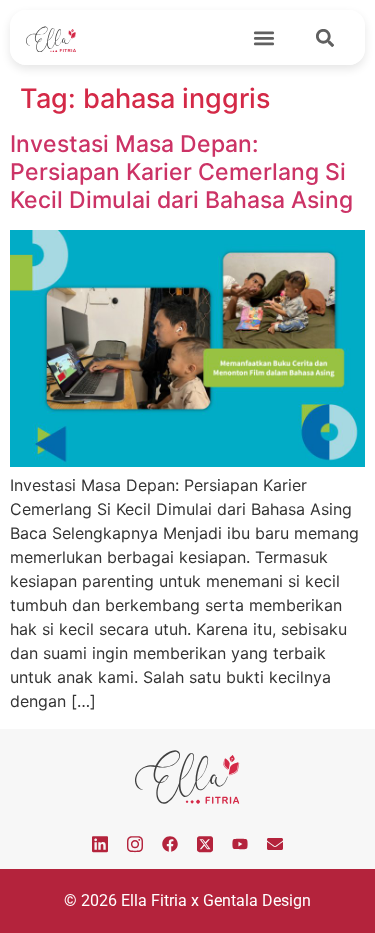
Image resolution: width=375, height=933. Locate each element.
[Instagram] (135, 844)
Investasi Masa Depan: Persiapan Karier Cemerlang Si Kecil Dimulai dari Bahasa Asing (181, 171)
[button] (263, 37)
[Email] (275, 844)
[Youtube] (240, 844)
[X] (205, 844)
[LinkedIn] (100, 844)
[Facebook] (170, 844)
